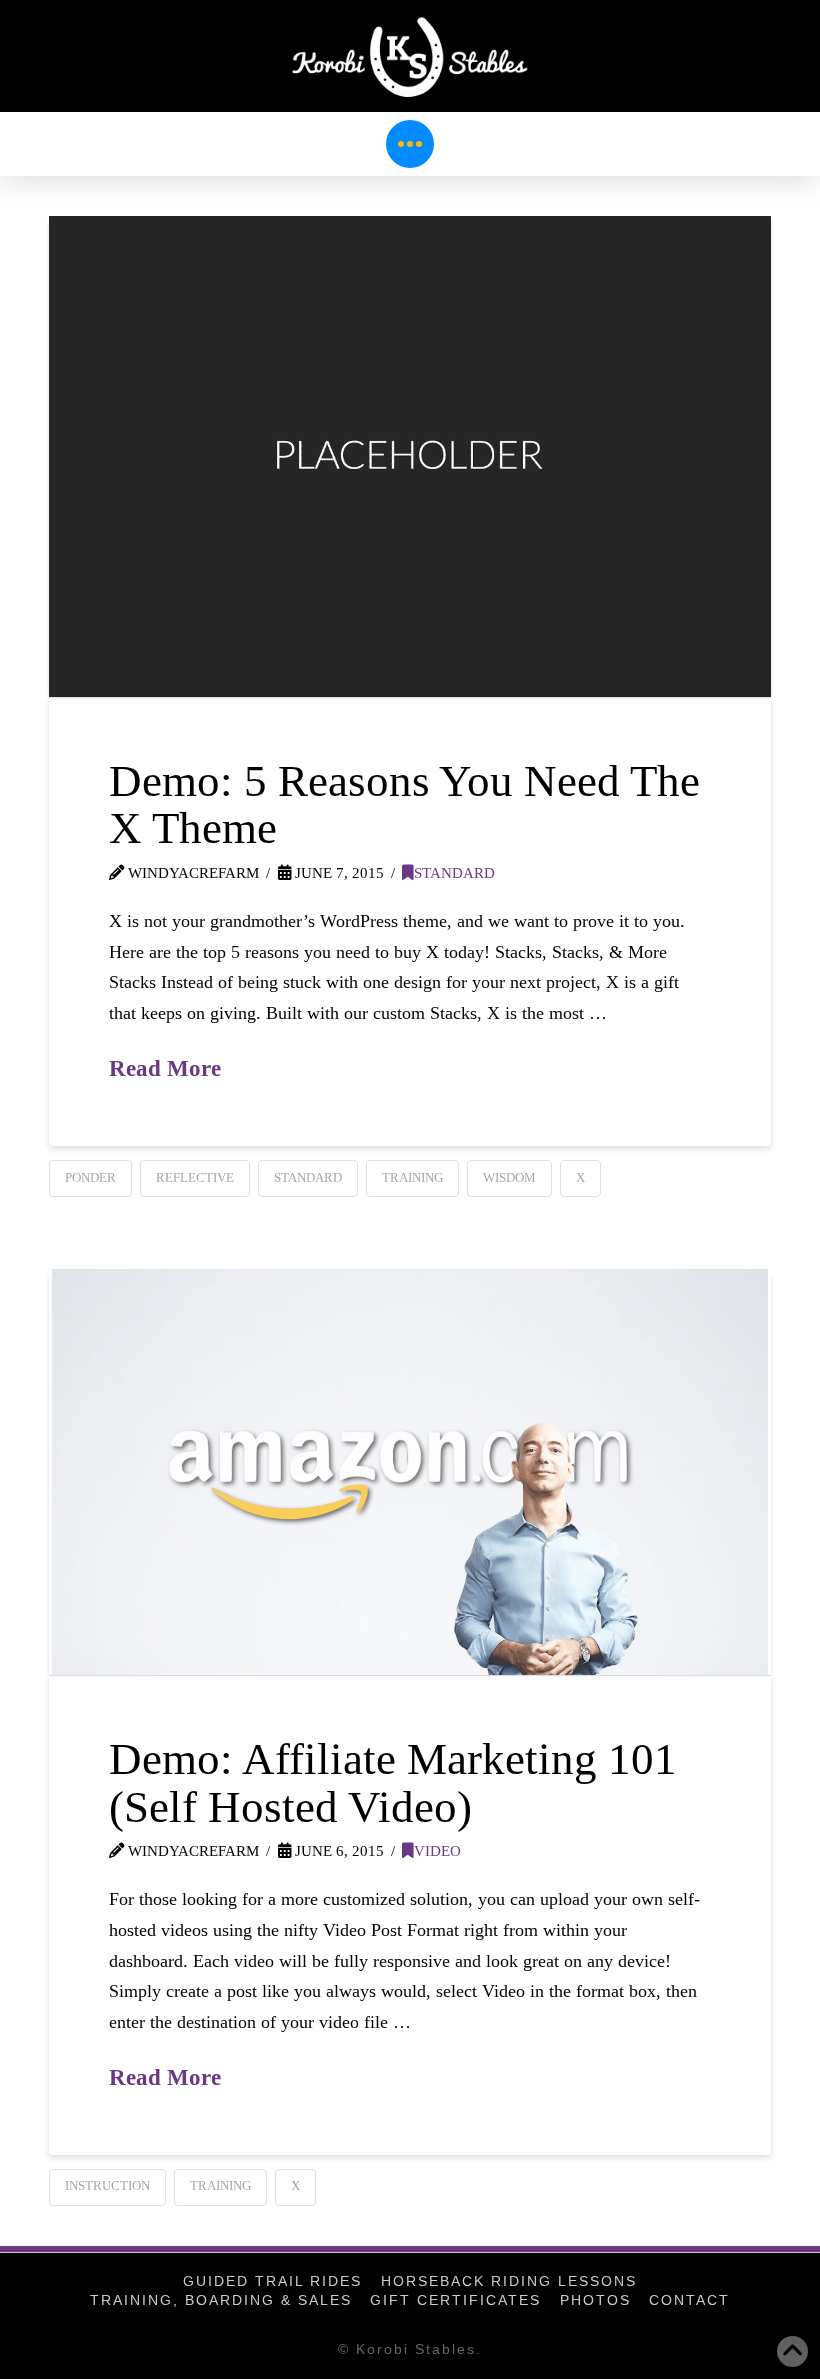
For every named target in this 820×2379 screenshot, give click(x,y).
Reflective (195, 1177)
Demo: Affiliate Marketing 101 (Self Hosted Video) (393, 1782)
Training (412, 1177)
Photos (595, 2300)
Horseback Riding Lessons (509, 2281)
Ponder (90, 1177)
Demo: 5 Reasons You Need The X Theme (404, 804)
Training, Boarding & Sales (221, 2300)
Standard (454, 872)
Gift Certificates (455, 2300)
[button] (410, 144)
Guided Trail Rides (272, 2281)
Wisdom (509, 1177)
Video (437, 1850)
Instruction (107, 2185)
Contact (689, 2300)
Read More (165, 1068)
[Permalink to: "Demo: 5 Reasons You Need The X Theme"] (410, 456)
